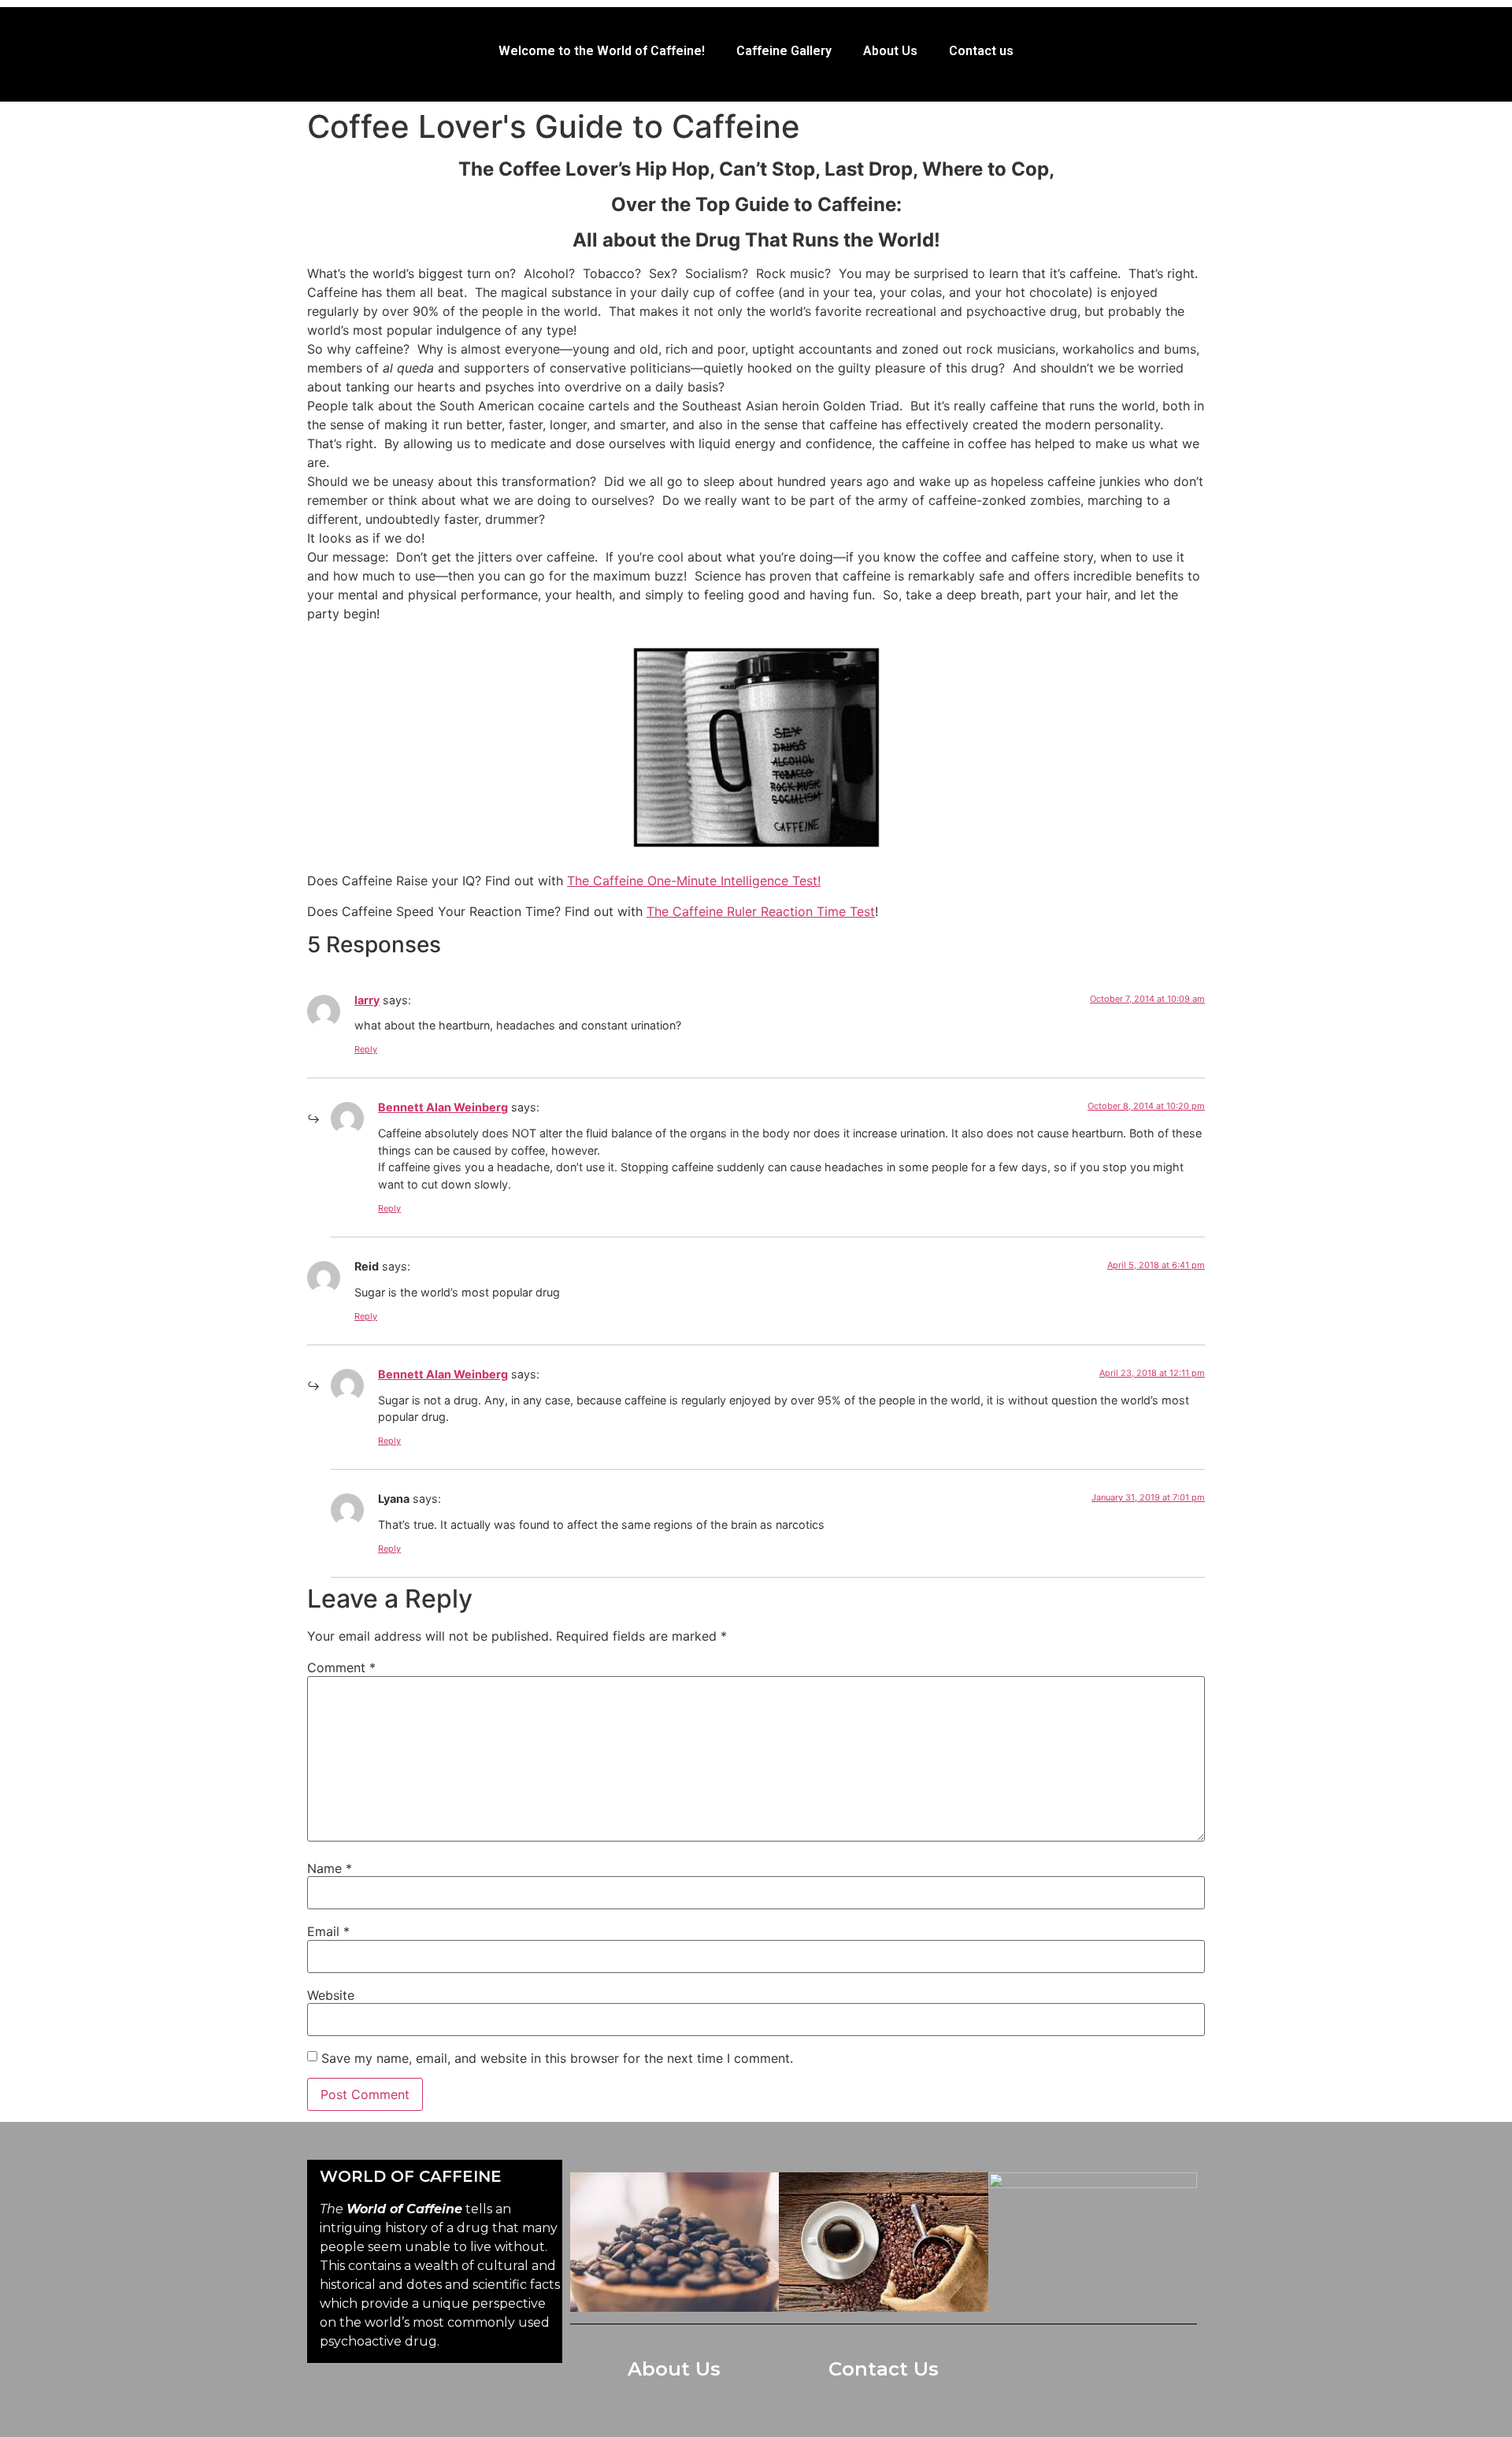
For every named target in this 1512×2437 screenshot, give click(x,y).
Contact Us (884, 2369)
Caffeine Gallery (784, 51)
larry (367, 1000)
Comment (341, 1667)
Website (331, 1995)
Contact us (981, 51)
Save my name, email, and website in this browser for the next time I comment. (557, 2058)
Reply (366, 1049)
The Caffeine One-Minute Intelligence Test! (694, 881)
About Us (890, 51)
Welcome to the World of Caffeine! (602, 51)
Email (328, 1931)
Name (330, 1868)
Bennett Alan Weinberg (443, 1107)
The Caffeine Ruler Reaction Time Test (761, 911)
